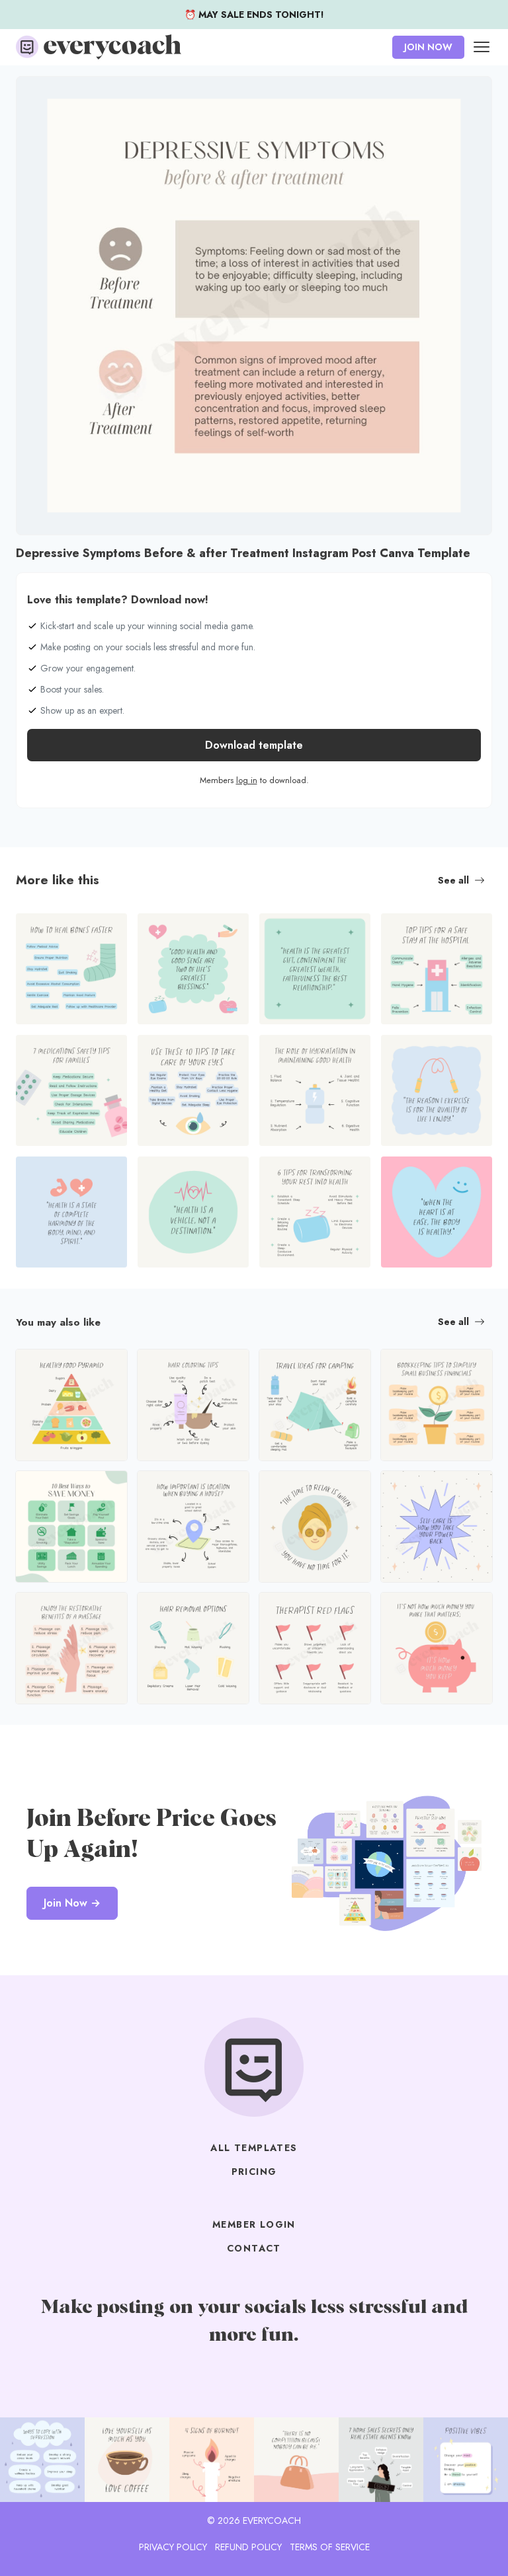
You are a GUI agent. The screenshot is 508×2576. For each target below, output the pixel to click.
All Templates (254, 2148)
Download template (254, 745)
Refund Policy (248, 2547)
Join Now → (72, 1903)
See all (453, 880)
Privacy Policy (173, 2547)
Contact (254, 2248)
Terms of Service (330, 2547)
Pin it (30, 93)
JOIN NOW (428, 47)
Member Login (254, 2224)
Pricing (254, 2172)
